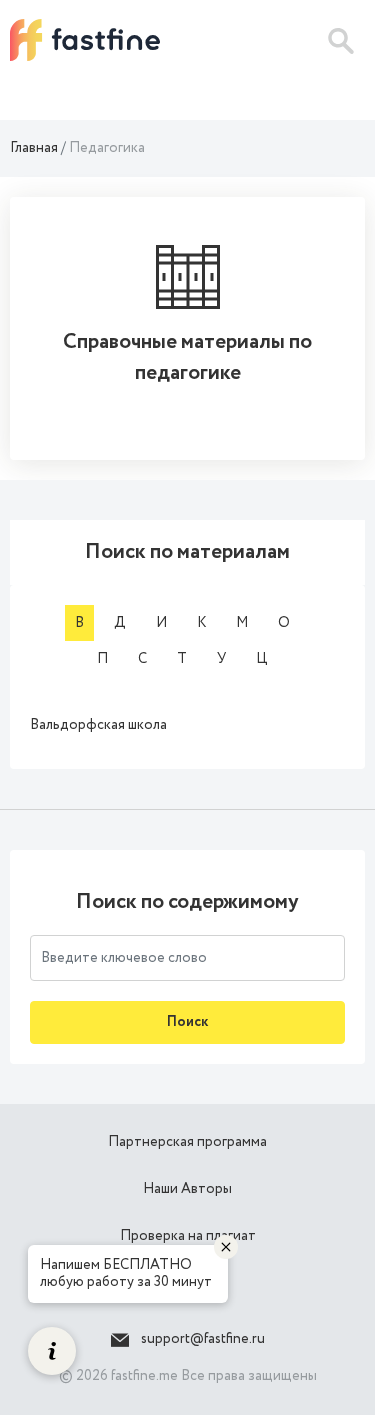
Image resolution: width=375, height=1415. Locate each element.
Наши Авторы (187, 1189)
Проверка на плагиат (188, 1236)
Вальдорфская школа (98, 725)
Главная (34, 148)
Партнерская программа (187, 1142)
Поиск (187, 1022)
